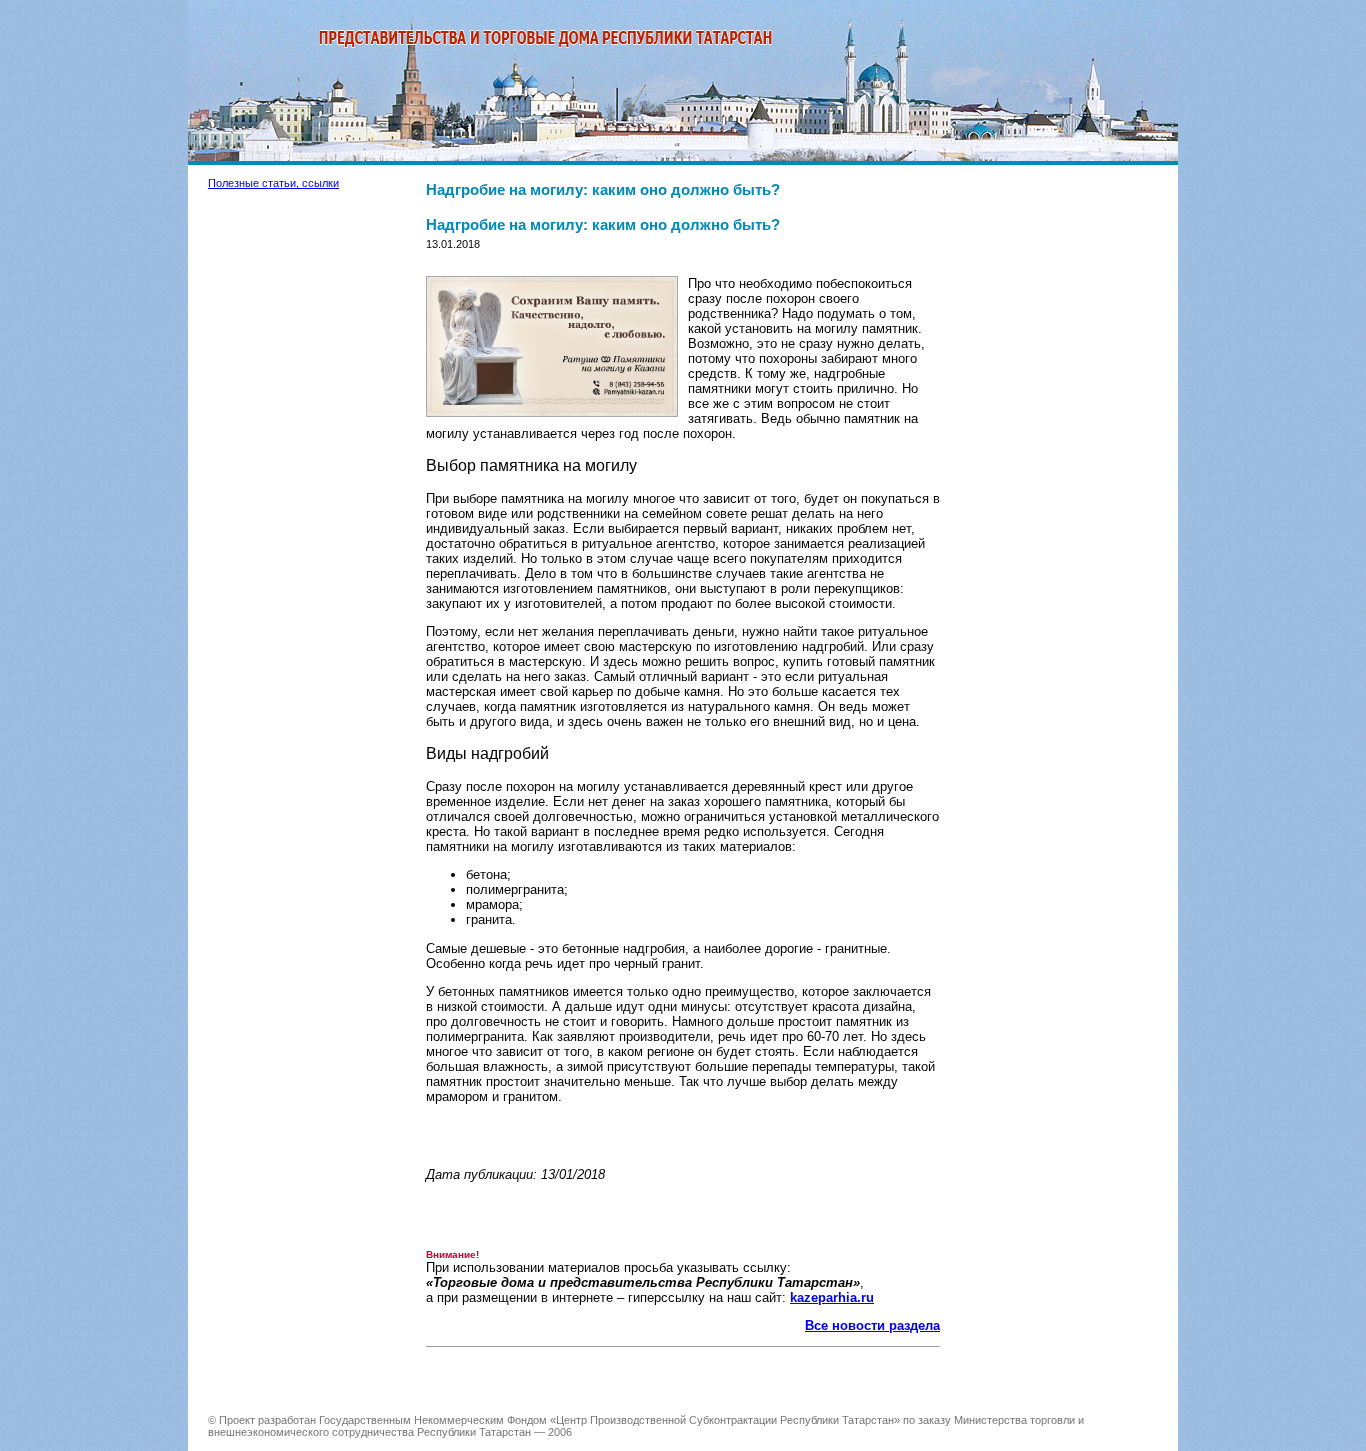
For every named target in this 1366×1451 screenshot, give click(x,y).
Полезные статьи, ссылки (273, 183)
